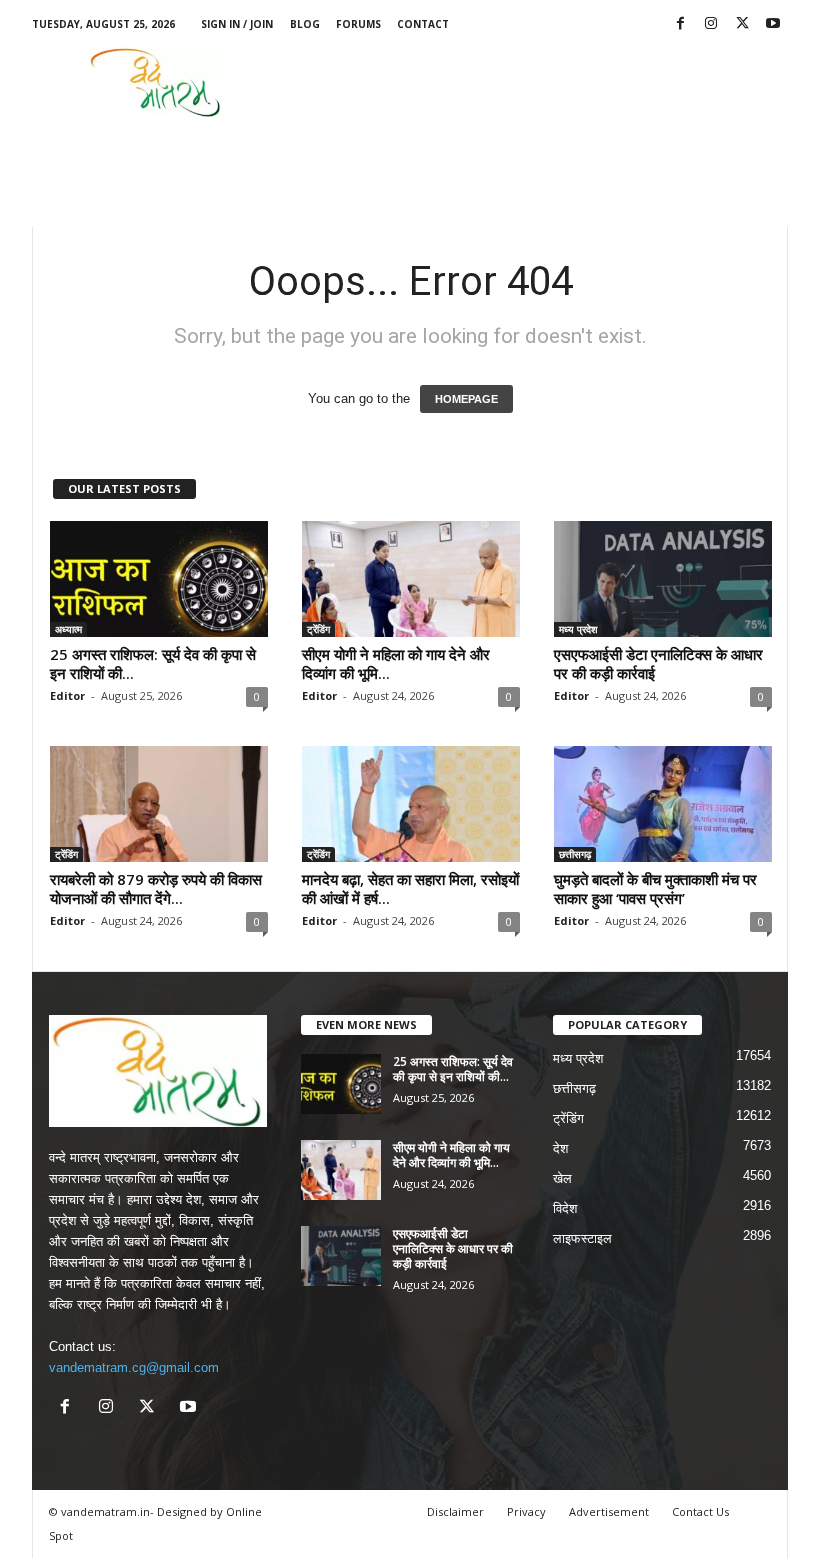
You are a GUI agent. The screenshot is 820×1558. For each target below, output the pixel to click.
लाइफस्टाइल (582, 1238)
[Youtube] (773, 24)
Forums (358, 24)
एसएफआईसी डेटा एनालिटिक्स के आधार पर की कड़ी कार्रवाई (658, 663)
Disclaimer (455, 1511)
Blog (305, 24)
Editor (67, 695)
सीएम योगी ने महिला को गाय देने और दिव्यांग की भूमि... (396, 663)
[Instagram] (711, 24)
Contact (423, 24)
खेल (562, 1178)
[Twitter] (742, 24)
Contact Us (700, 1511)
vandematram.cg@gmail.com (134, 1367)
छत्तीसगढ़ (575, 854)
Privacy (526, 1511)
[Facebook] (680, 24)
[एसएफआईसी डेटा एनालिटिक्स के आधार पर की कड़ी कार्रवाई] (663, 579)
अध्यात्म (68, 629)
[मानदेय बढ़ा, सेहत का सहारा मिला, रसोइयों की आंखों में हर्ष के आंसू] (411, 804)
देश (560, 1148)
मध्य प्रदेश (578, 629)
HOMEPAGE (466, 399)
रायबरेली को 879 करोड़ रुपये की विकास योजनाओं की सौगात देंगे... (156, 888)
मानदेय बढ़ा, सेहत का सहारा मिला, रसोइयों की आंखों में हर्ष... (410, 888)
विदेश (565, 1208)
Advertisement (609, 1511)
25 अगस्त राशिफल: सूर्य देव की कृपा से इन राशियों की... (153, 663)
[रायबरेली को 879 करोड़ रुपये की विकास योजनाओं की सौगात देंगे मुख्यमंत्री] (159, 804)
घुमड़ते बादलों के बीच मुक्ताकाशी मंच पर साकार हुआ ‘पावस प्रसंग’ (655, 888)
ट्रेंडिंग (318, 629)
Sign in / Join (237, 24)
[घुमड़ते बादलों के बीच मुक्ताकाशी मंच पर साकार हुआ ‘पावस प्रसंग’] (663, 804)
